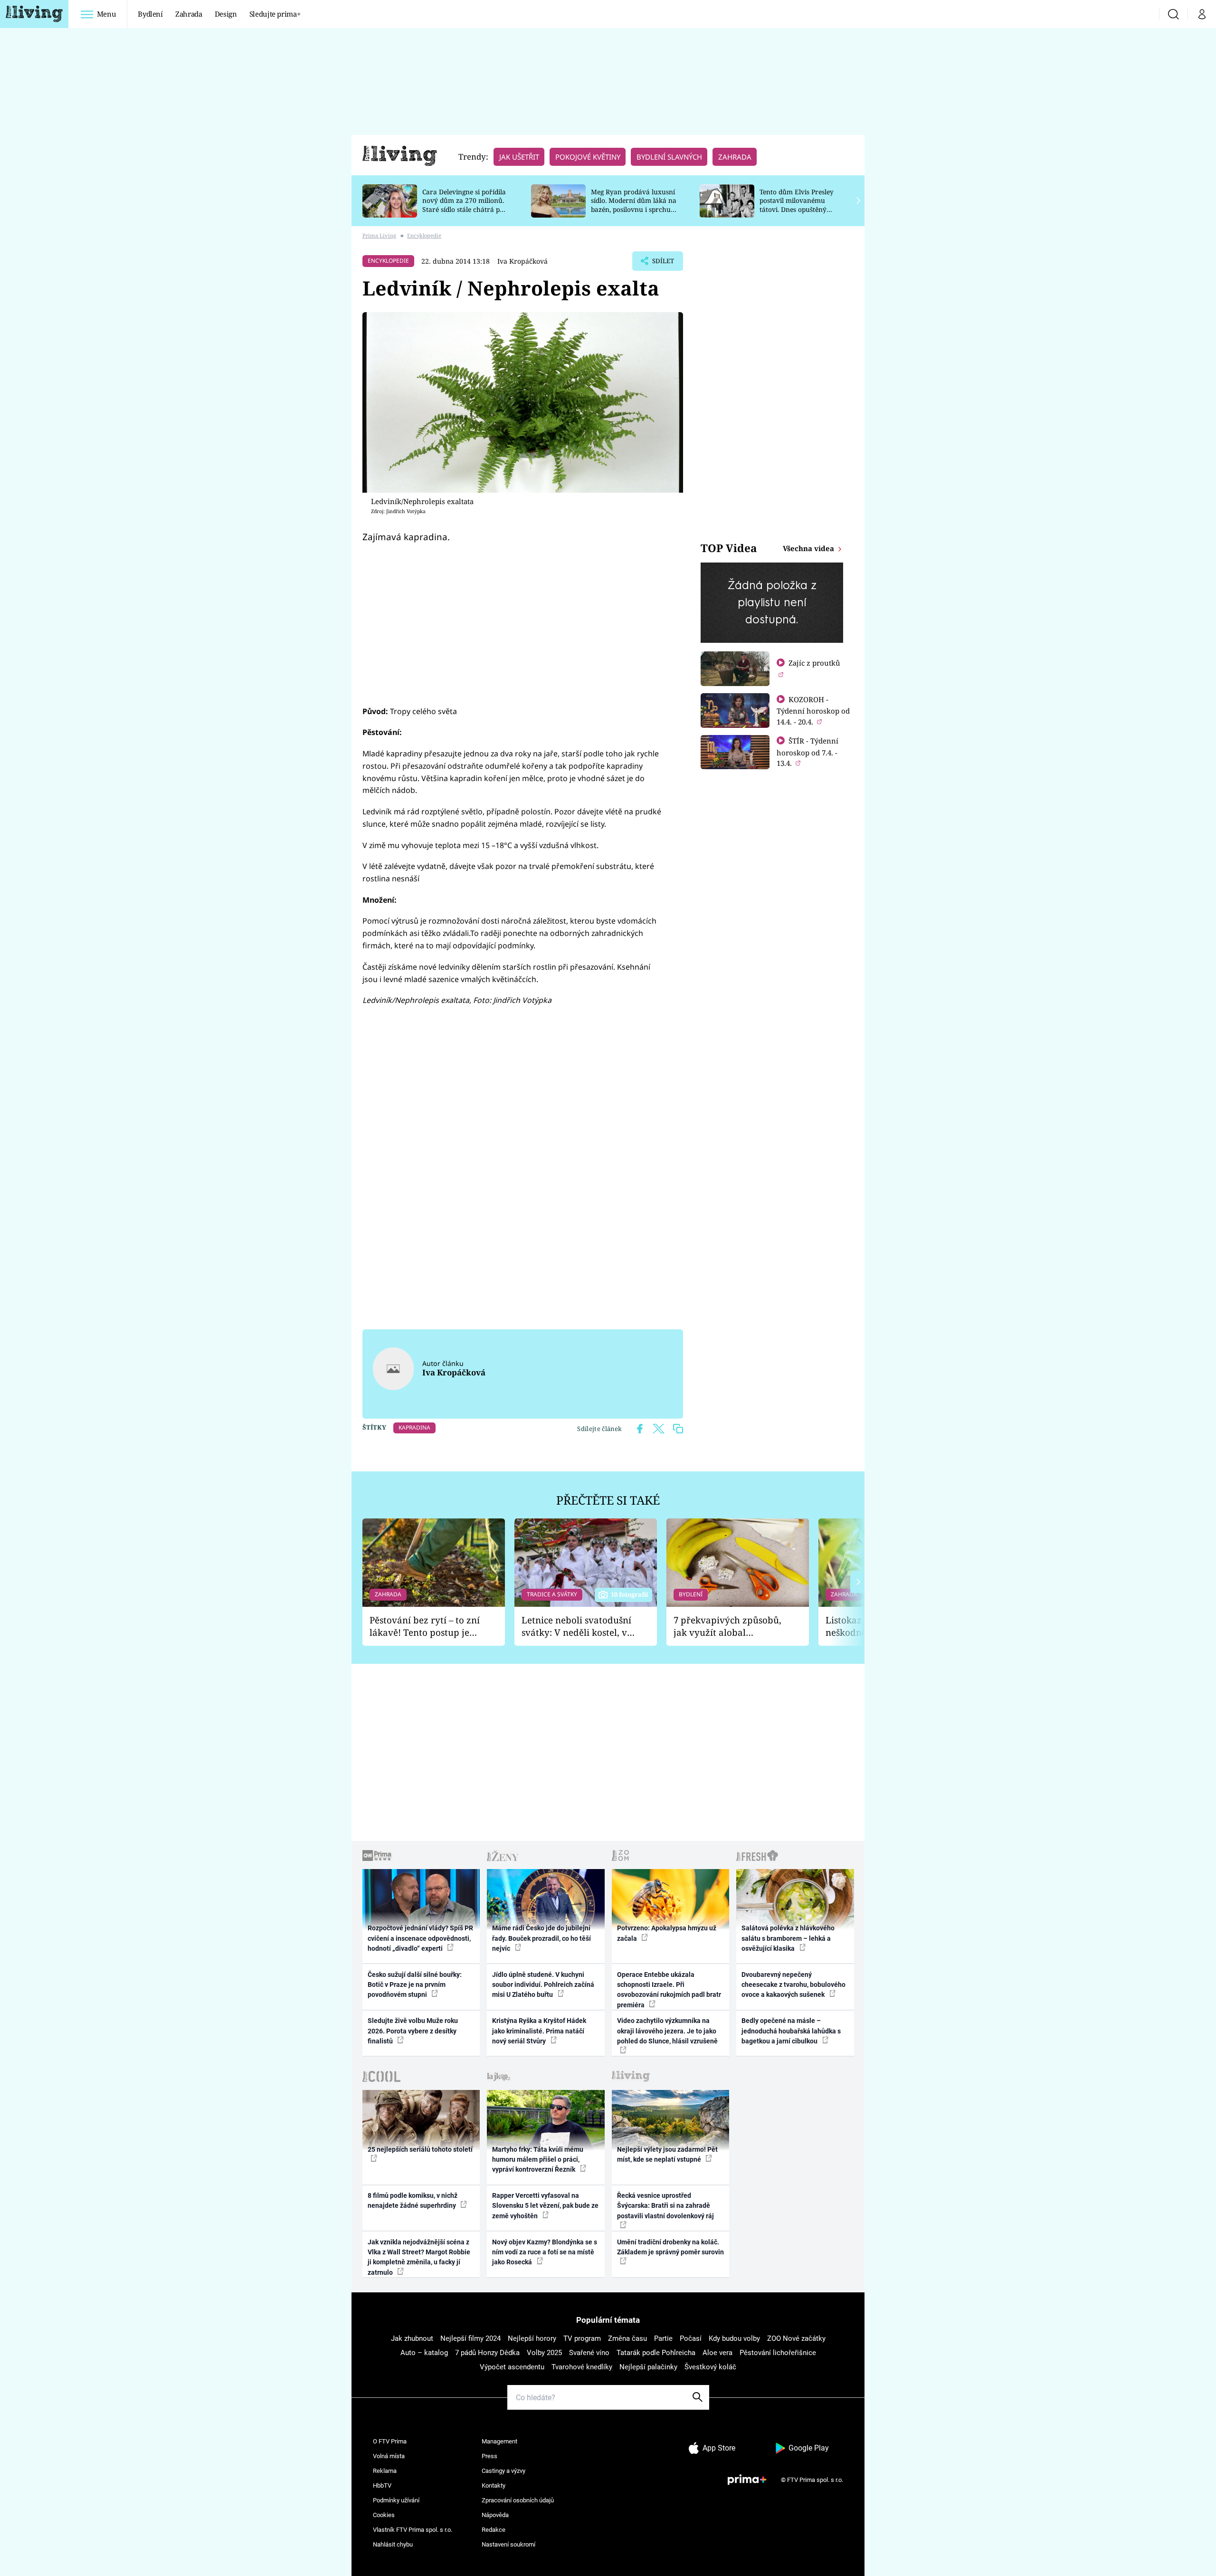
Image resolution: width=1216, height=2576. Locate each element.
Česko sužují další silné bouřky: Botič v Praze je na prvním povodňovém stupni (415, 1985)
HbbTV (382, 2485)
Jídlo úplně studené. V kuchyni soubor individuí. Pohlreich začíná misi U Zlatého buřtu (543, 1985)
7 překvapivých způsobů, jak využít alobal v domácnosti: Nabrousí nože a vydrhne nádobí (727, 1627)
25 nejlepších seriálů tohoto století (420, 2149)
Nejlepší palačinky (648, 2367)
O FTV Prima (390, 2441)
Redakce (494, 2530)
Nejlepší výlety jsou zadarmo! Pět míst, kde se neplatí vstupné (667, 2154)
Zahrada (189, 14)
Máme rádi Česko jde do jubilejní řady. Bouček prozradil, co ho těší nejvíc (541, 1938)
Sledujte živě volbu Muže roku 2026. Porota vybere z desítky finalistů (413, 2031)
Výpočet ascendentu (512, 2367)
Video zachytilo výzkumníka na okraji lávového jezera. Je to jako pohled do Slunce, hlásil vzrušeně (667, 2031)
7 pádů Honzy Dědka (487, 2353)
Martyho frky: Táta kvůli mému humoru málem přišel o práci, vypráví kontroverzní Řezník (538, 2160)
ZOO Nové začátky (796, 2338)
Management (499, 2441)
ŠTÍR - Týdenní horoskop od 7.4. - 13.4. (807, 752)
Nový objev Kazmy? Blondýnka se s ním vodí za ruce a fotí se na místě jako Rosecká (545, 2252)
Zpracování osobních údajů (518, 2500)
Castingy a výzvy (503, 2471)
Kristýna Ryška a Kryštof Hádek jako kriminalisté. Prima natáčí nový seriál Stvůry (539, 2031)
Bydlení (150, 14)
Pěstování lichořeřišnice (778, 2353)
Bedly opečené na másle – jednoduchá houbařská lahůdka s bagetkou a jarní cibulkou (791, 2031)
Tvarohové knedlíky (582, 2367)
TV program (582, 2338)
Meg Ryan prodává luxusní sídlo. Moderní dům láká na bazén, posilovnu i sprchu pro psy (634, 205)
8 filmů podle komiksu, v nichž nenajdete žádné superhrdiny (413, 2200)
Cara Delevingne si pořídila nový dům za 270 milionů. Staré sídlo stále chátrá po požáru (464, 205)
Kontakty (494, 2485)
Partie (663, 2338)
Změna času (627, 2338)
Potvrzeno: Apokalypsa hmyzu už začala (667, 1933)
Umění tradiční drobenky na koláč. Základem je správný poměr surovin (670, 2247)
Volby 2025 (544, 2353)
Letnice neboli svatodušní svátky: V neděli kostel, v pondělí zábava (576, 1627)
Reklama (385, 2471)
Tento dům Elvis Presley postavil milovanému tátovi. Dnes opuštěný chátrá (797, 205)
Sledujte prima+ (275, 14)
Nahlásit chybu (393, 2544)
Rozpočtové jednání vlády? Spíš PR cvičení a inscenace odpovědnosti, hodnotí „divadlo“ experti (420, 1938)
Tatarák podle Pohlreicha (656, 2353)
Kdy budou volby (734, 2338)
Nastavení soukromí (508, 2544)
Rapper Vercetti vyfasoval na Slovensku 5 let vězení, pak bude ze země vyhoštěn (545, 2206)
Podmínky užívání (396, 2500)
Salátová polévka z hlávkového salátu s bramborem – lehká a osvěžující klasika (788, 1938)
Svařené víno (589, 2353)
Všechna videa (809, 548)
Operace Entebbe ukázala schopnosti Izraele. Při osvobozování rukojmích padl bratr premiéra (669, 1990)
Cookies (384, 2515)
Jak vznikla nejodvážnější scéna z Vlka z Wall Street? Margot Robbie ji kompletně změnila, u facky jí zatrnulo (419, 2257)
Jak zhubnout (412, 2338)
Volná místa (389, 2456)
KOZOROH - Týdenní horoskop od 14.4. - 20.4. (813, 711)
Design (226, 14)
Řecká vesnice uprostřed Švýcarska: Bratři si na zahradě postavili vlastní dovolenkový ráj (665, 2206)
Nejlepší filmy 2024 (470, 2338)
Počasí (691, 2338)
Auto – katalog (424, 2353)
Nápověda (495, 2515)
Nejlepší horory (532, 2338)
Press (489, 2456)
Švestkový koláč (710, 2367)
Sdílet (662, 264)
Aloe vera (717, 2353)
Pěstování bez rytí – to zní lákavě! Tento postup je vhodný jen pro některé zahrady (425, 1627)
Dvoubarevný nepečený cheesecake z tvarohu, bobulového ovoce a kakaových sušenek (793, 1985)
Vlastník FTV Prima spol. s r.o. (413, 2530)
